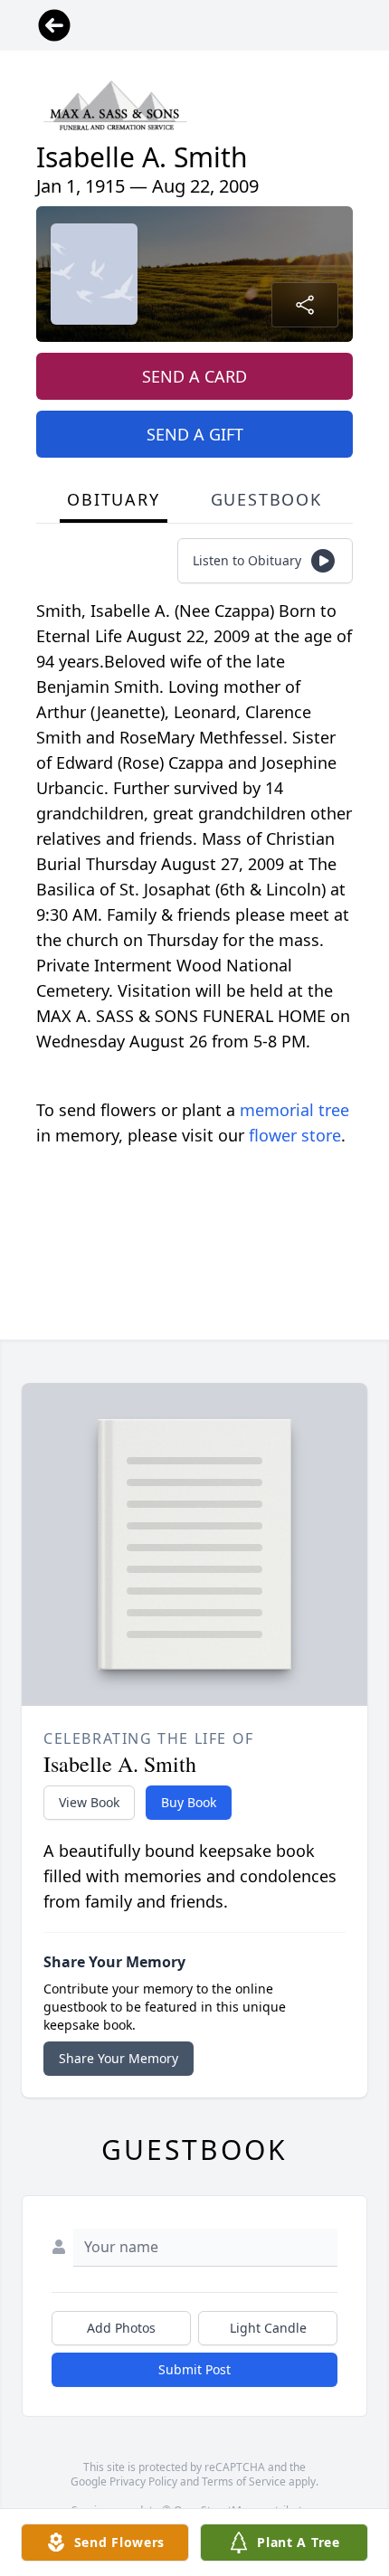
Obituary (113, 499)
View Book (89, 1802)
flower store (295, 1135)
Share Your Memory (119, 2058)
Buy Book (189, 1802)
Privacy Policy (143, 2481)
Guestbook (266, 499)
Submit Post (194, 2369)
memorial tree (294, 1110)
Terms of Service (244, 2481)
